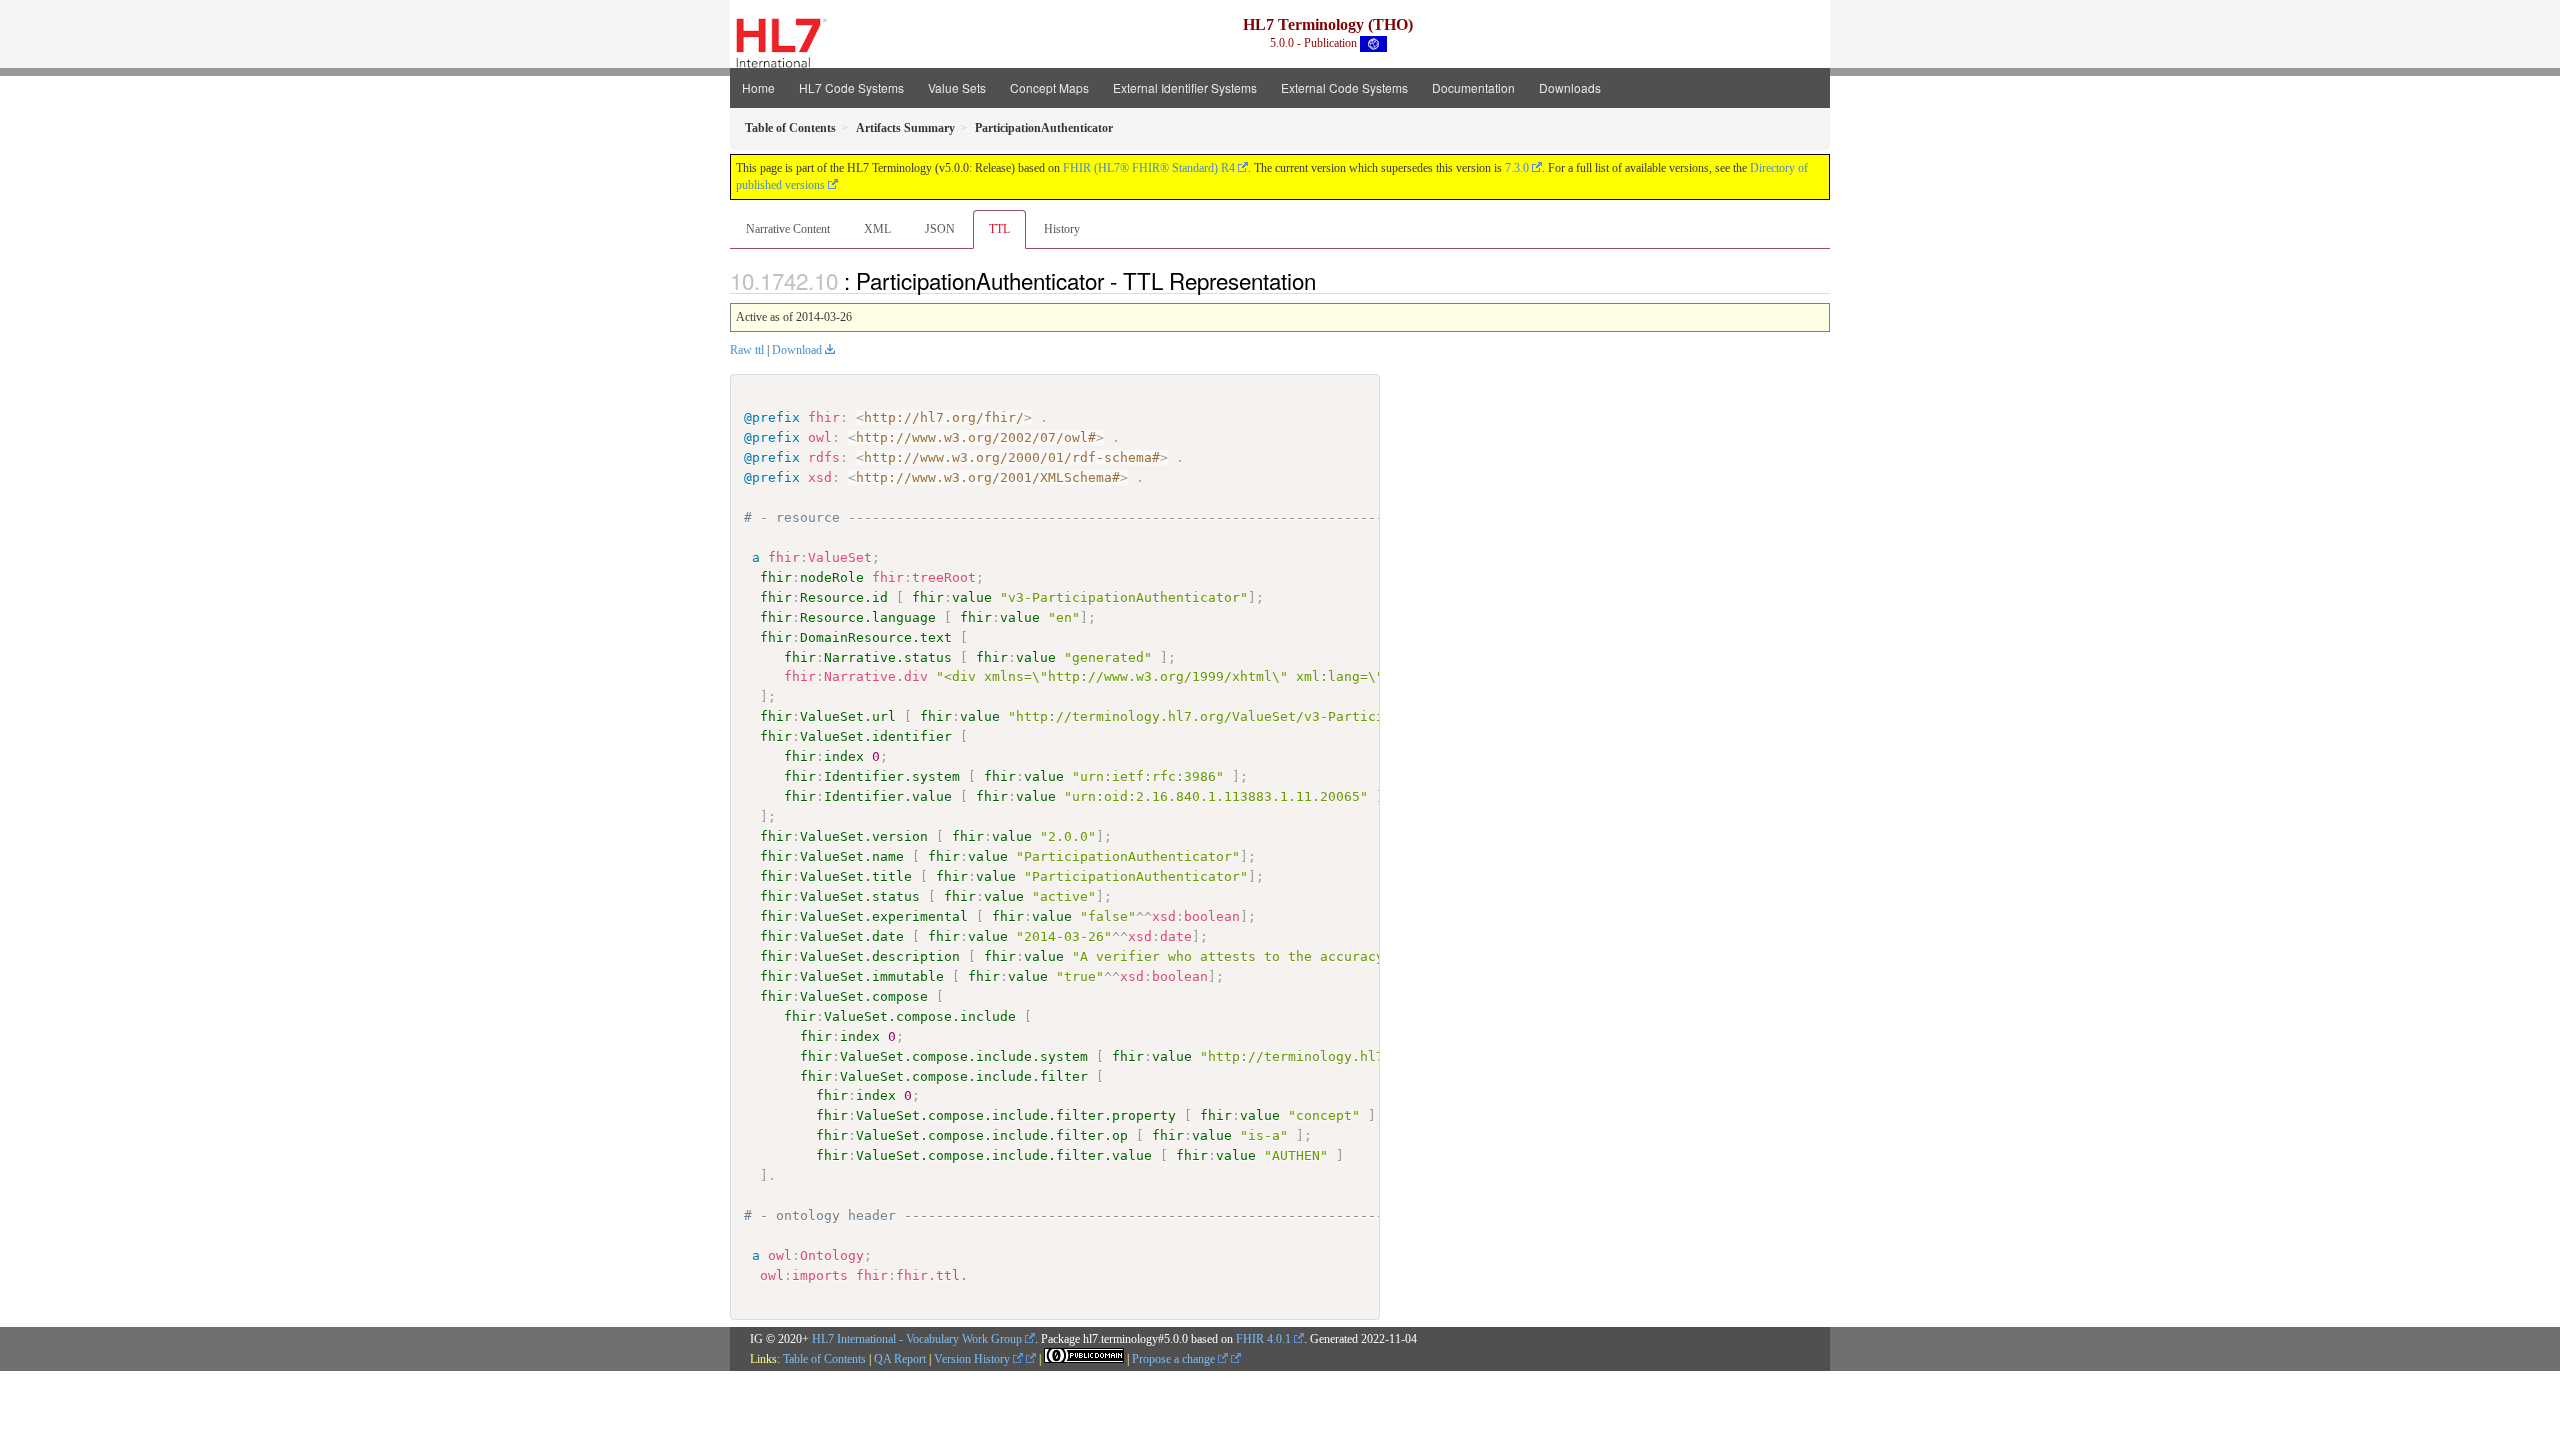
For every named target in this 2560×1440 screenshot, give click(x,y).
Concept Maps (1049, 87)
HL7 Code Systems (851, 87)
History (1062, 229)
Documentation (1473, 87)
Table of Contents (824, 1359)
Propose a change (1175, 1359)
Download (797, 350)
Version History (973, 1359)
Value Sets (957, 87)
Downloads (1570, 87)
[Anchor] (1327, 280)
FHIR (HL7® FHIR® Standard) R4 (1149, 168)
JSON (940, 229)
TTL (999, 229)
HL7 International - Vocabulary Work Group (917, 1339)
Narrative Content (788, 229)
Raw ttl (747, 350)
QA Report (900, 1359)
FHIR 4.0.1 (1263, 1339)
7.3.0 (1517, 168)
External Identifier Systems (1185, 87)
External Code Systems (1344, 87)
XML (877, 229)
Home (758, 87)
